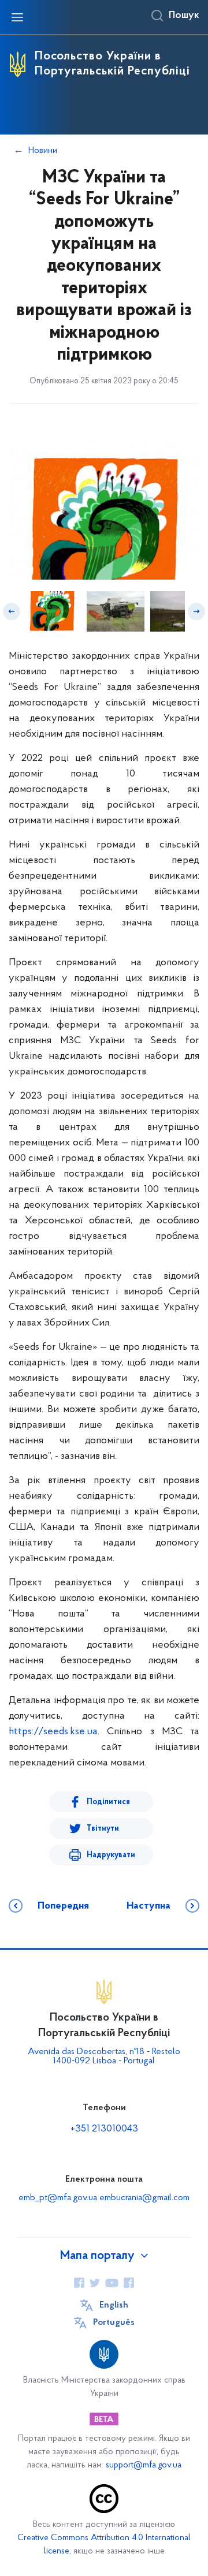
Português (114, 2323)
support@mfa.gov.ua (144, 2465)
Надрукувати (111, 1855)
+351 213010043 (104, 2129)
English (114, 2305)
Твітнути (103, 1829)
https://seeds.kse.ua (53, 1732)
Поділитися (108, 1802)
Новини (43, 151)
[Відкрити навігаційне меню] (17, 17)
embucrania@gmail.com (144, 2198)
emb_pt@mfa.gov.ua (58, 2198)
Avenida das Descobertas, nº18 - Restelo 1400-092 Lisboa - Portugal (104, 2056)
